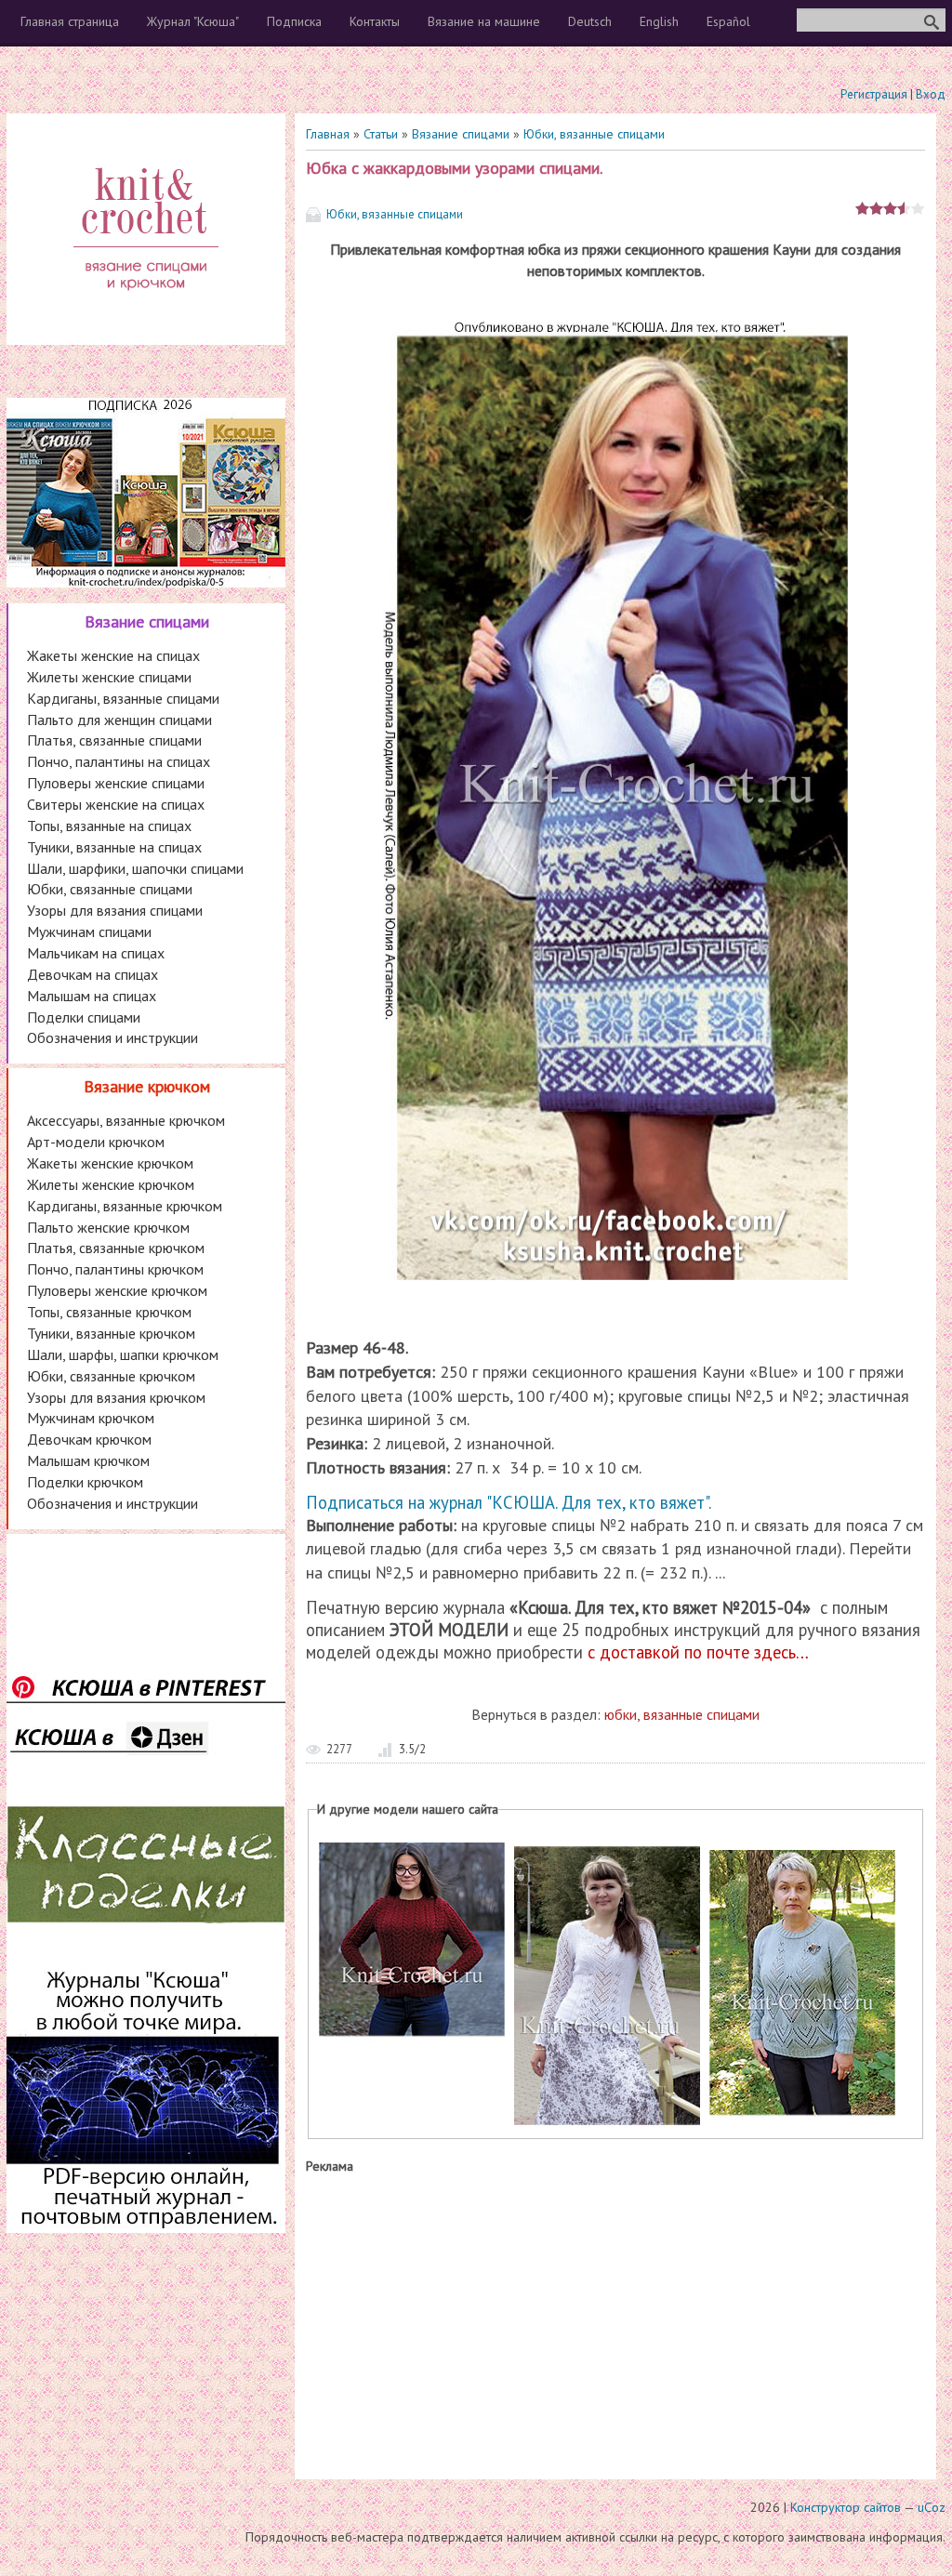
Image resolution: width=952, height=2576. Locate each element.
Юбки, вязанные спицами (594, 134)
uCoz (932, 2507)
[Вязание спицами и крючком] (146, 312)
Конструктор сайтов (846, 2507)
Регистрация (874, 94)
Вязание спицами (461, 134)
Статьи (381, 134)
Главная (328, 134)
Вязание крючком (147, 1086)
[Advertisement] (615, 2322)
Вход (931, 94)
